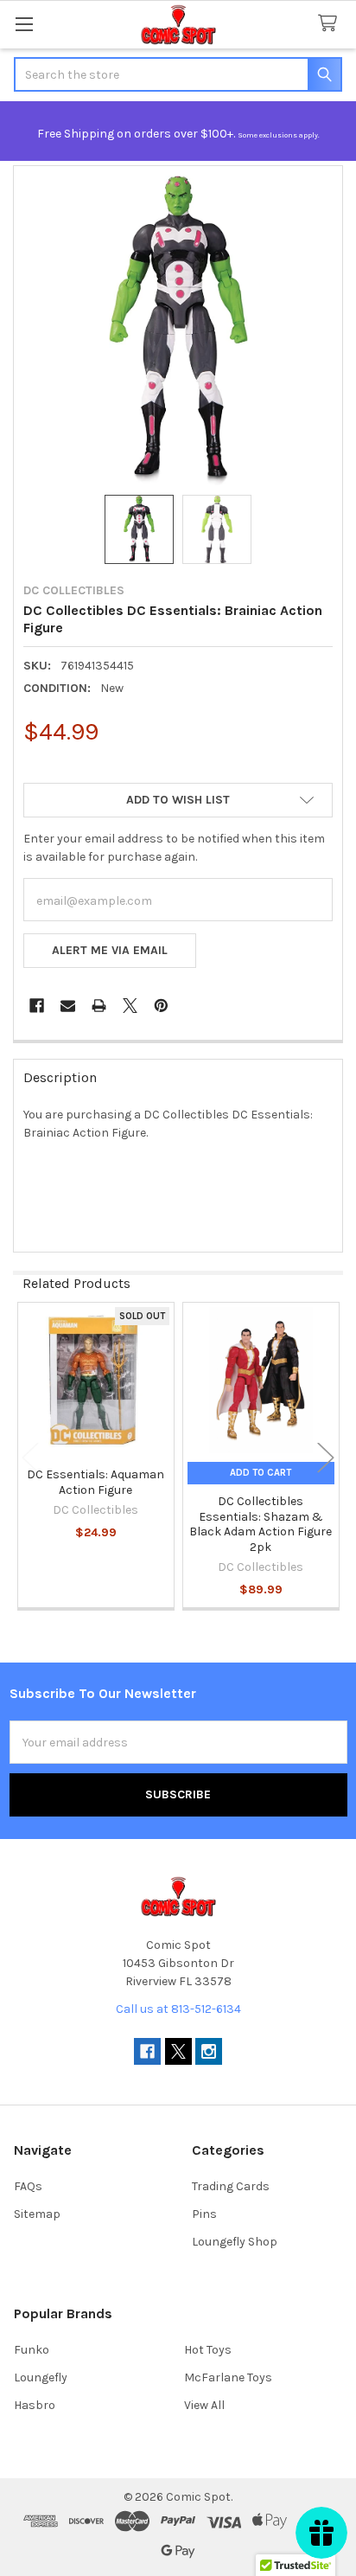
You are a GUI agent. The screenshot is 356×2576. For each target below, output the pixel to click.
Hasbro (35, 2405)
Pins (204, 2214)
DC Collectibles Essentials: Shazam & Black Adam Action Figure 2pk (261, 1524)
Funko (32, 2350)
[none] (178, 330)
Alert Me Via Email (110, 950)
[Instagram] (209, 2051)
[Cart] (331, 24)
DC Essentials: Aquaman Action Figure (95, 1482)
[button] (178, 800)
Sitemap (37, 2214)
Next (326, 1457)
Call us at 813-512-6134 (178, 2009)
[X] (130, 1006)
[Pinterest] (161, 1006)
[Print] (99, 1006)
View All (204, 2405)
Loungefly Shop (235, 2242)
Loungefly (41, 2377)
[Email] (68, 1006)
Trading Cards (231, 2186)
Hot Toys (208, 2350)
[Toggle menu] (24, 24)
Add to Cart (261, 1473)
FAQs (28, 2186)
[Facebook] (37, 1006)
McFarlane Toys (228, 2377)
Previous (30, 1457)
